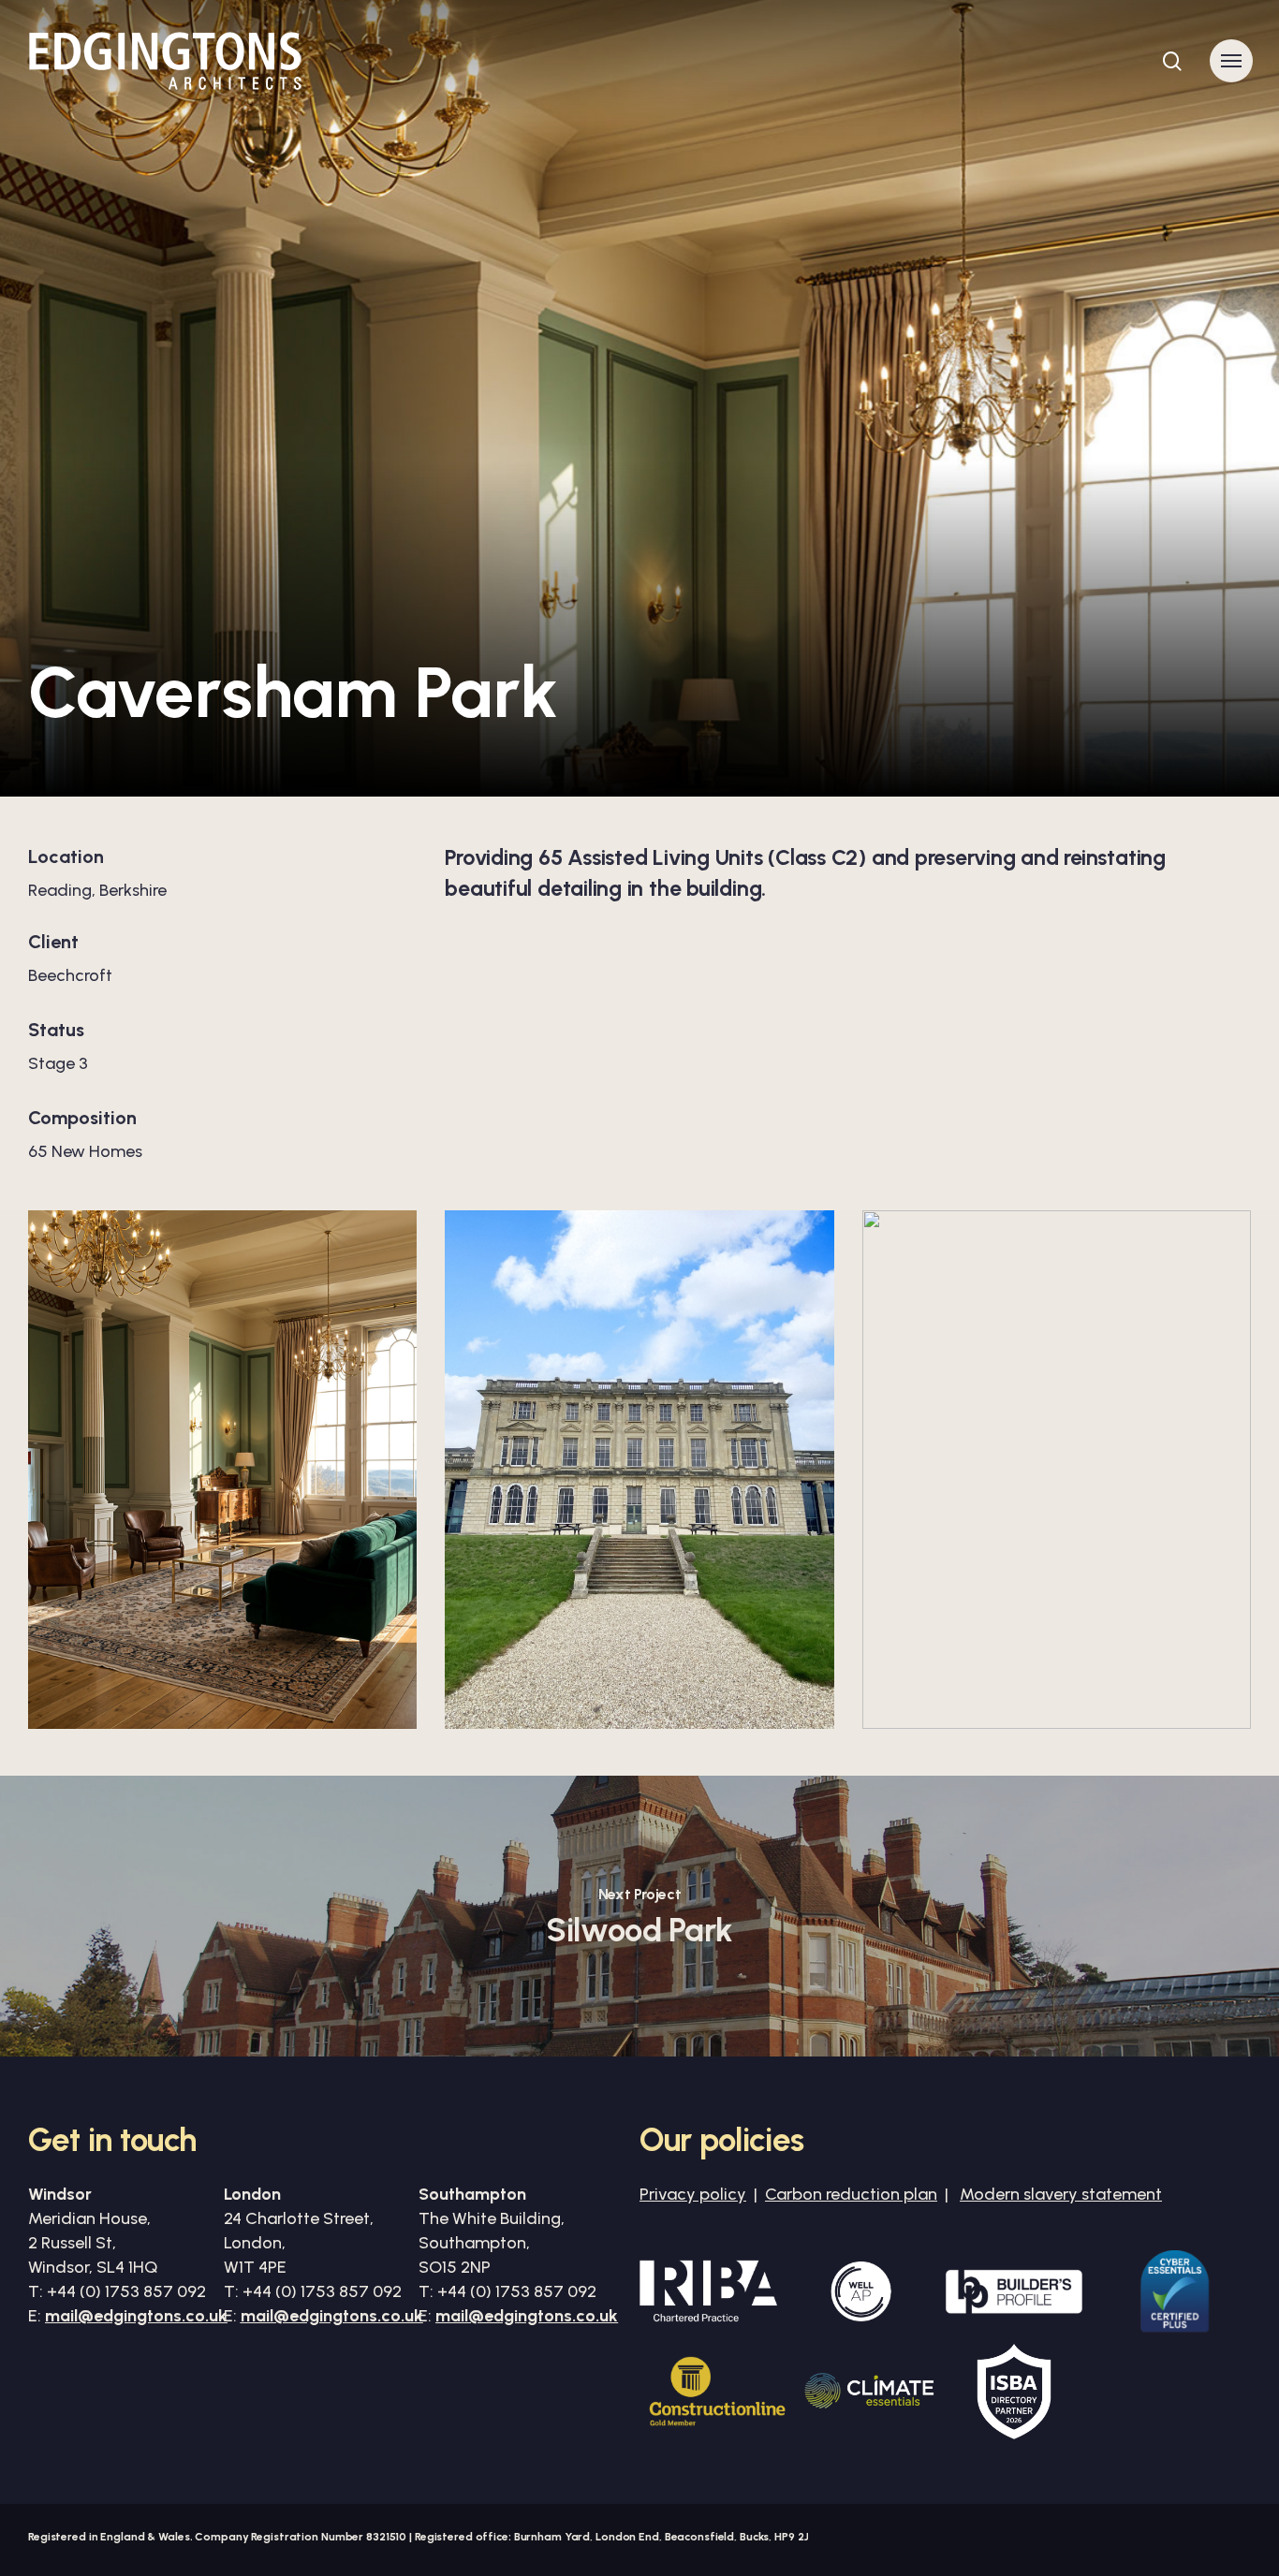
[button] (1231, 61)
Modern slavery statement (1061, 2194)
